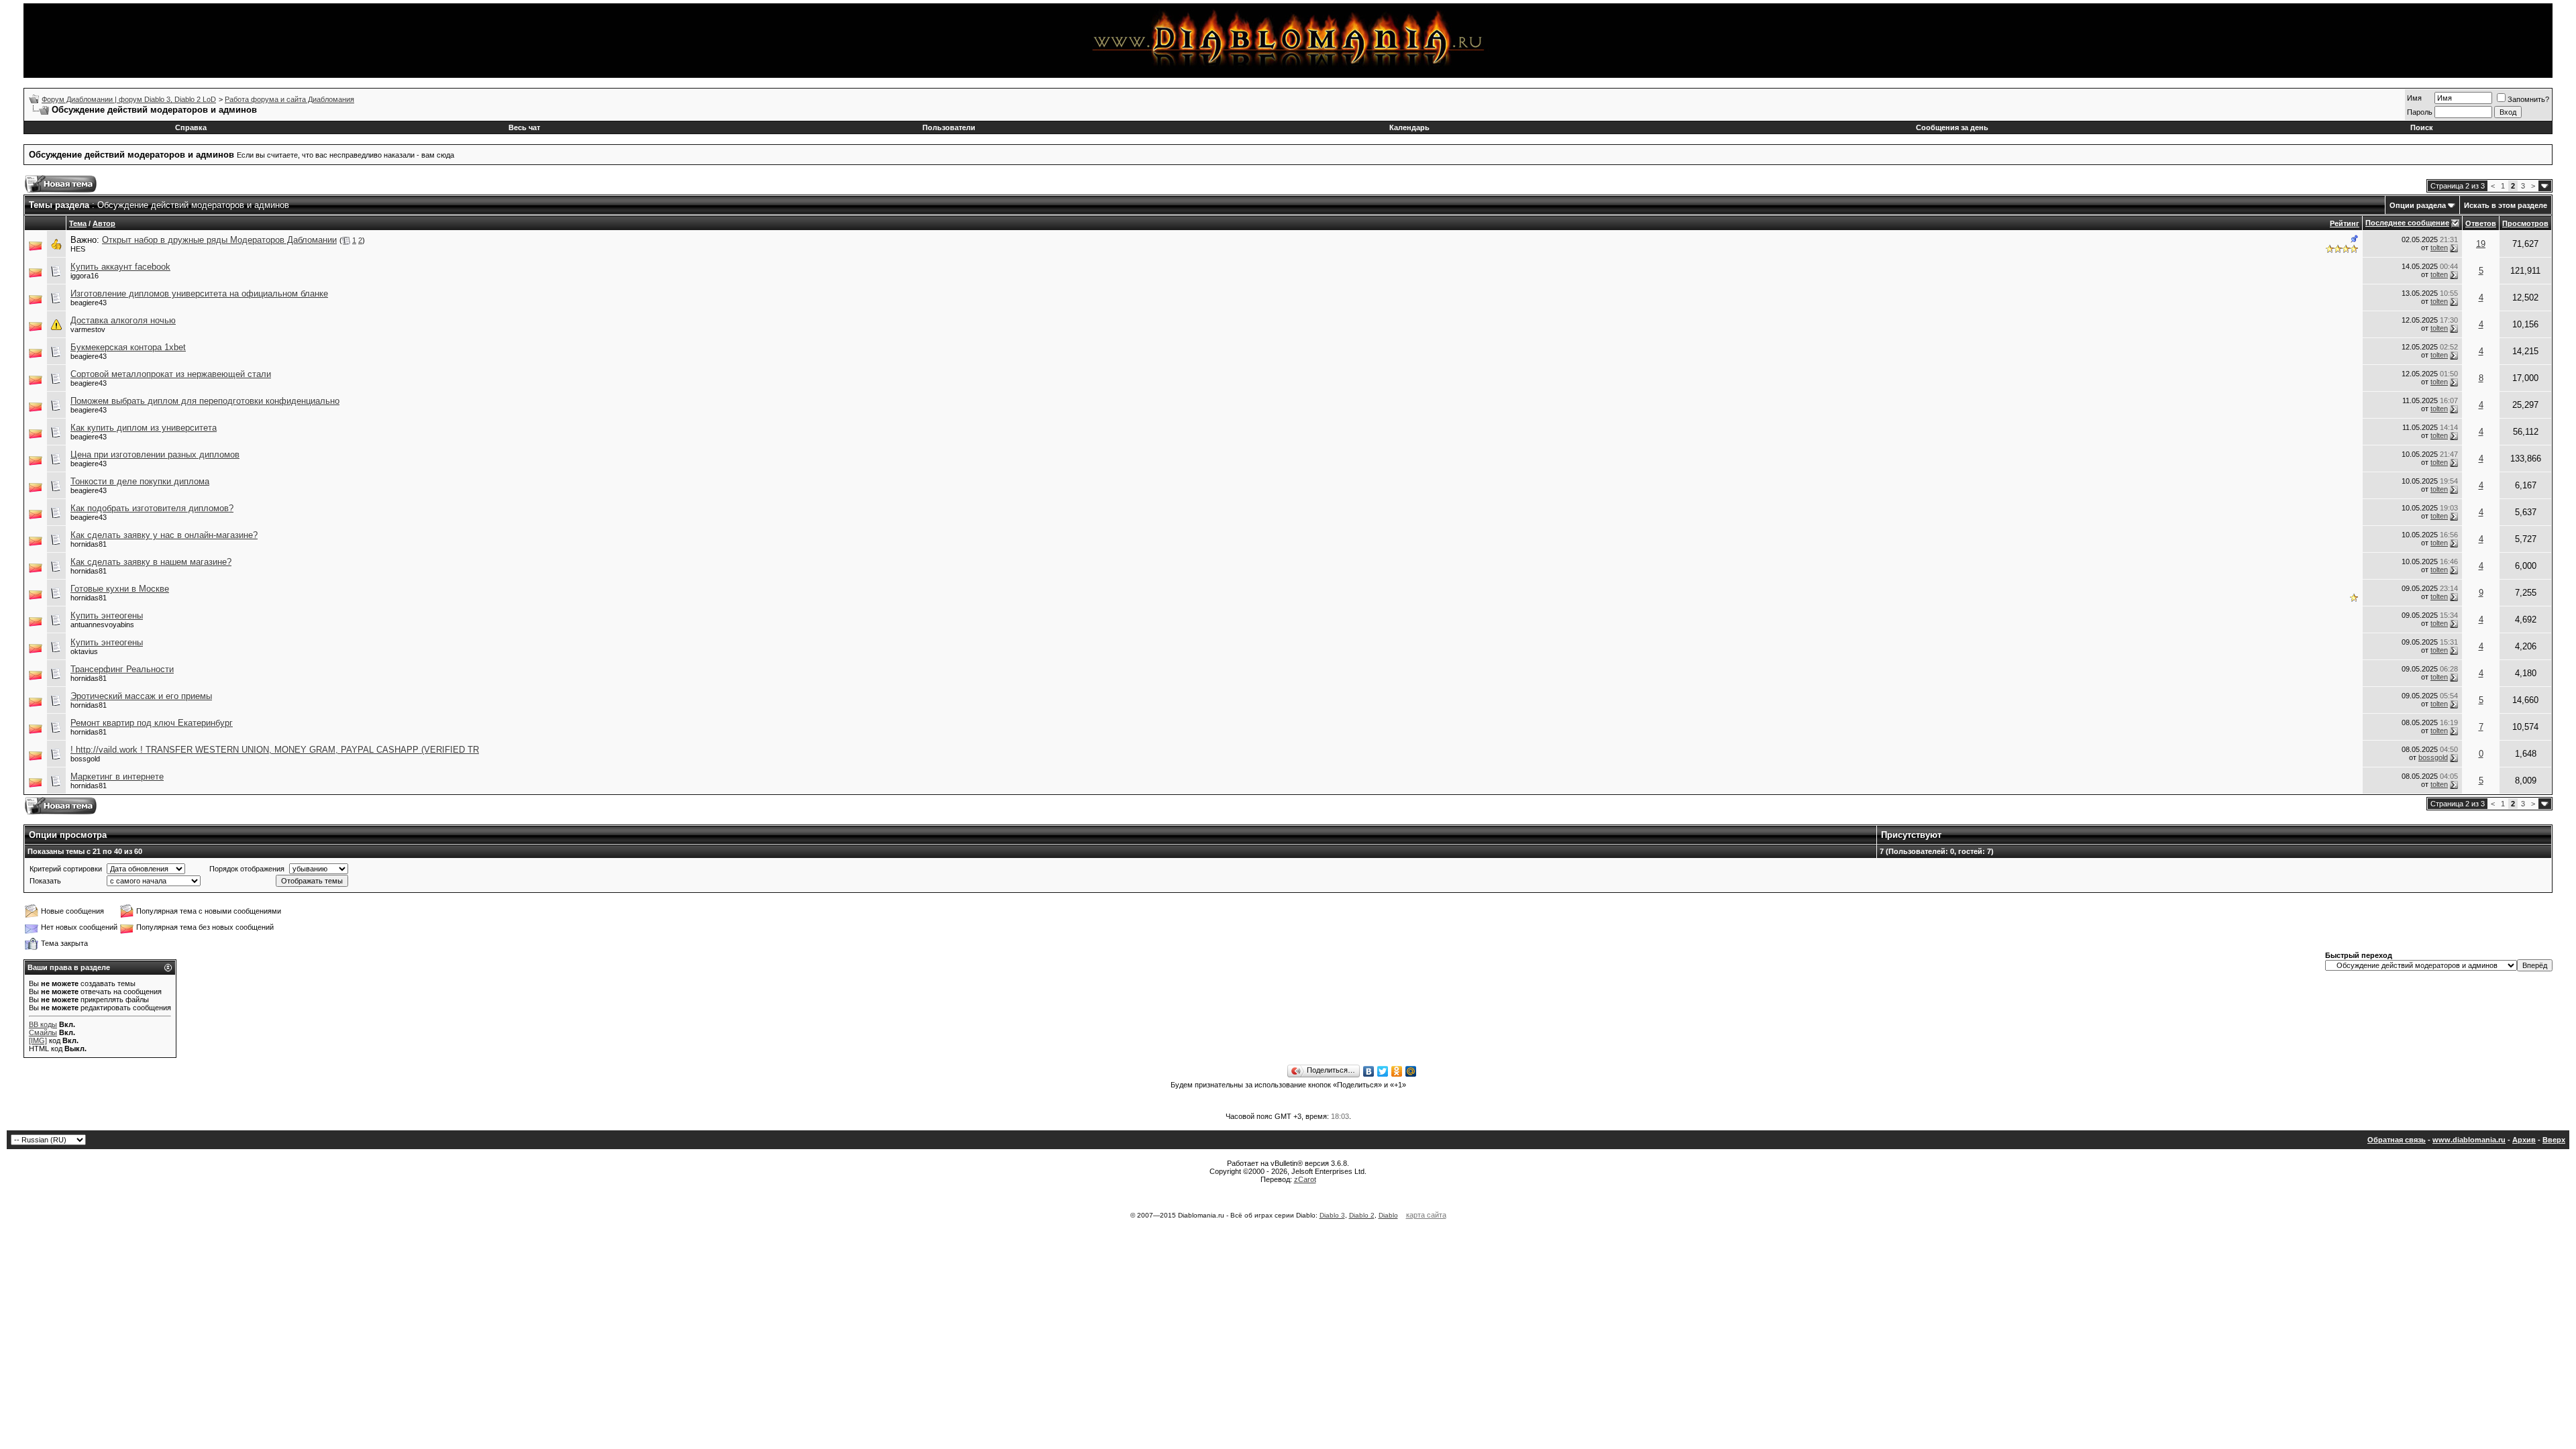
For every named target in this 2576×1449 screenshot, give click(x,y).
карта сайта (1426, 1215)
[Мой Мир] (1411, 1071)
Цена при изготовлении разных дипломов (155, 454)
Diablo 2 (1362, 1215)
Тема (78, 223)
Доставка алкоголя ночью (123, 320)
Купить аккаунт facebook (120, 267)
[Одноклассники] (1397, 1071)
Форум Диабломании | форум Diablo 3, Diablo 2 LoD (129, 99)
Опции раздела (2418, 205)
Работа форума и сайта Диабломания (289, 99)
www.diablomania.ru (2469, 1140)
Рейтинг (2345, 223)
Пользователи (949, 127)
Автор (104, 223)
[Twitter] (1383, 1071)
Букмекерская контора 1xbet (128, 347)
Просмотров (2525, 223)
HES (78, 249)
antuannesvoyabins (102, 625)
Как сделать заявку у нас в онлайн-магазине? (164, 535)
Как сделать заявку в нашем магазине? (151, 562)
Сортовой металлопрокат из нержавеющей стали (171, 374)
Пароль (2420, 112)
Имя (2414, 98)
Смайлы (43, 1032)
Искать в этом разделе (2506, 205)
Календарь (1409, 127)
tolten (2439, 248)
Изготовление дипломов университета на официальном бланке (199, 293)
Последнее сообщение (2407, 223)
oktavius (84, 651)
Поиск (2422, 127)
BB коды (43, 1024)
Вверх (2554, 1140)
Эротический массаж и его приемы (141, 696)
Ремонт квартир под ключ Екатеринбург (152, 723)
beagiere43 (89, 303)
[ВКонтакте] (1369, 1071)
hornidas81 (89, 544)
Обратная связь (2397, 1140)
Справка (191, 127)
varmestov (88, 329)
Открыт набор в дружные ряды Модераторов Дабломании (219, 240)
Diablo (1388, 1215)
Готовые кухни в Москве (120, 589)
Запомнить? (2528, 99)
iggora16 (85, 276)
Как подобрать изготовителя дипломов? (152, 508)
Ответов (2481, 223)
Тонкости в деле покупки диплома (140, 481)
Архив (2524, 1140)
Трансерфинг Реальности (122, 669)
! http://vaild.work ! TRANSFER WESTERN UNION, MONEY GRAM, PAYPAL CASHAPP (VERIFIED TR (275, 750)
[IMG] (38, 1040)
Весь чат (524, 127)
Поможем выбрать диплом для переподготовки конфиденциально (205, 401)
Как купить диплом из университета (144, 428)
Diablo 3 (1332, 1215)
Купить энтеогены (107, 615)
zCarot (1305, 1179)
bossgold (85, 759)
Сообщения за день (1952, 127)
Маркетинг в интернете (117, 776)
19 (2481, 244)
